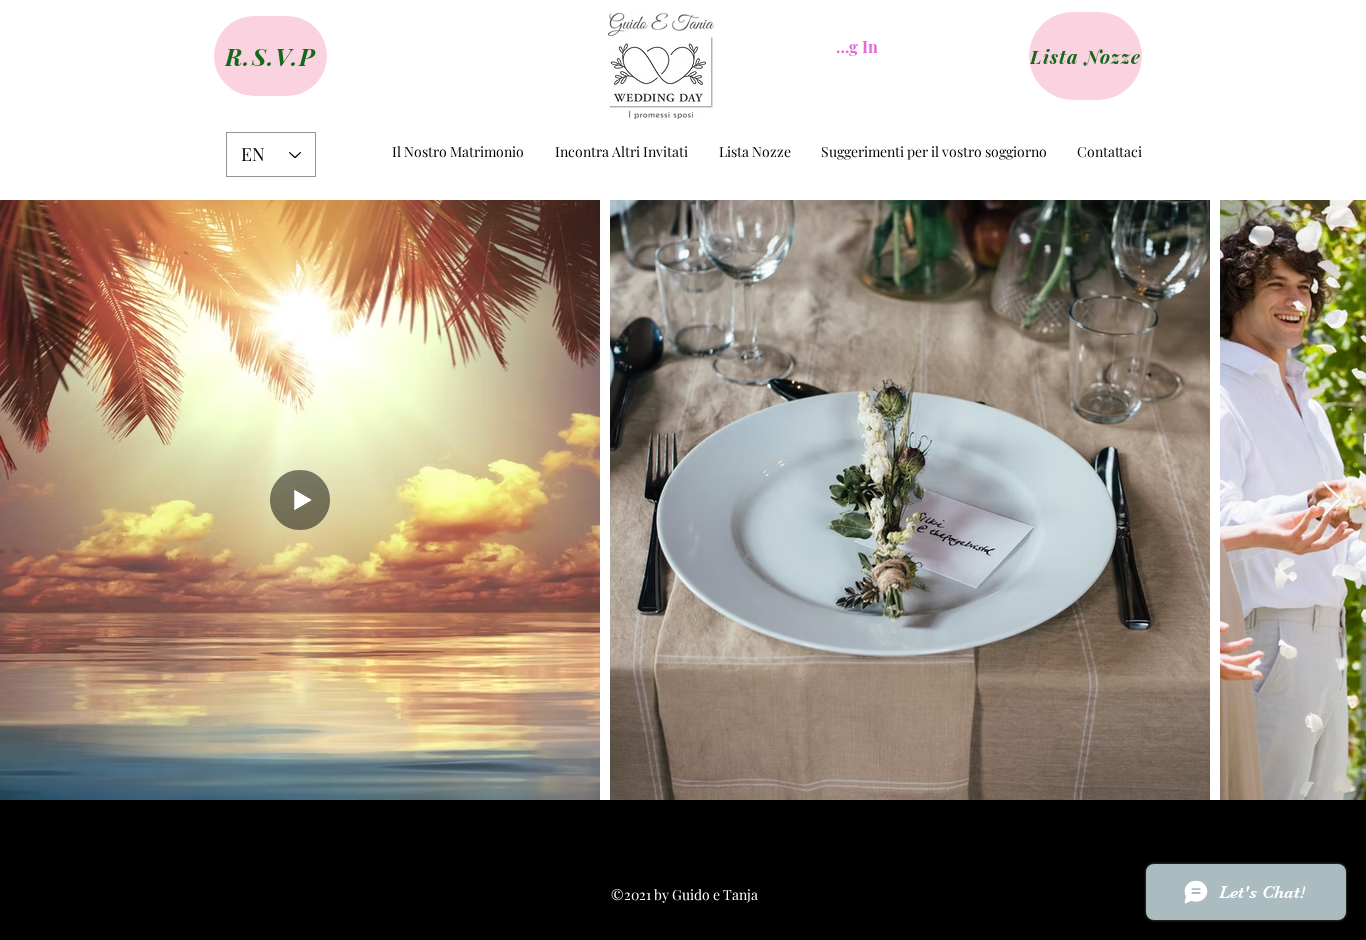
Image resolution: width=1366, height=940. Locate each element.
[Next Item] (1331, 500)
